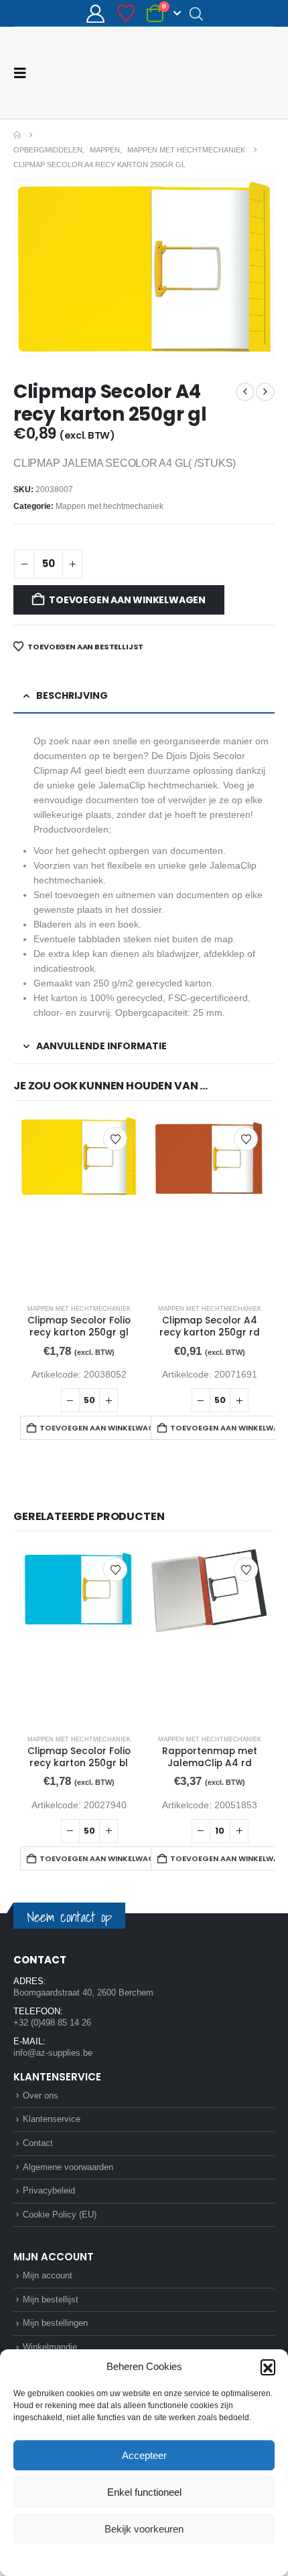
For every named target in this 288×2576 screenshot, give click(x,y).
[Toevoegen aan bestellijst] (115, 1139)
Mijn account (48, 2275)
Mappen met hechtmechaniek (110, 506)
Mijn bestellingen (55, 2323)
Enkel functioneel (144, 2492)
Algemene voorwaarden (68, 2167)
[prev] (245, 392)
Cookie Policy (113, 2559)
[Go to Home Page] (17, 135)
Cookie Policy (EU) (60, 2215)
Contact (38, 2143)
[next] (265, 392)
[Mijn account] (96, 14)
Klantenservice (52, 2119)
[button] (268, 2367)
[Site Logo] (224, 73)
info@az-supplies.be (53, 2053)
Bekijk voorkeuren (144, 2529)
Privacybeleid (169, 2559)
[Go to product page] (79, 1205)
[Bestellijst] (126, 13)
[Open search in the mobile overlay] (196, 13)
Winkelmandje (50, 2347)
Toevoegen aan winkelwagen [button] (99, 1428)
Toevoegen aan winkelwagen (127, 600)
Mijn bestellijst (51, 2299)
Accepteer (144, 2455)
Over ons (41, 2096)
